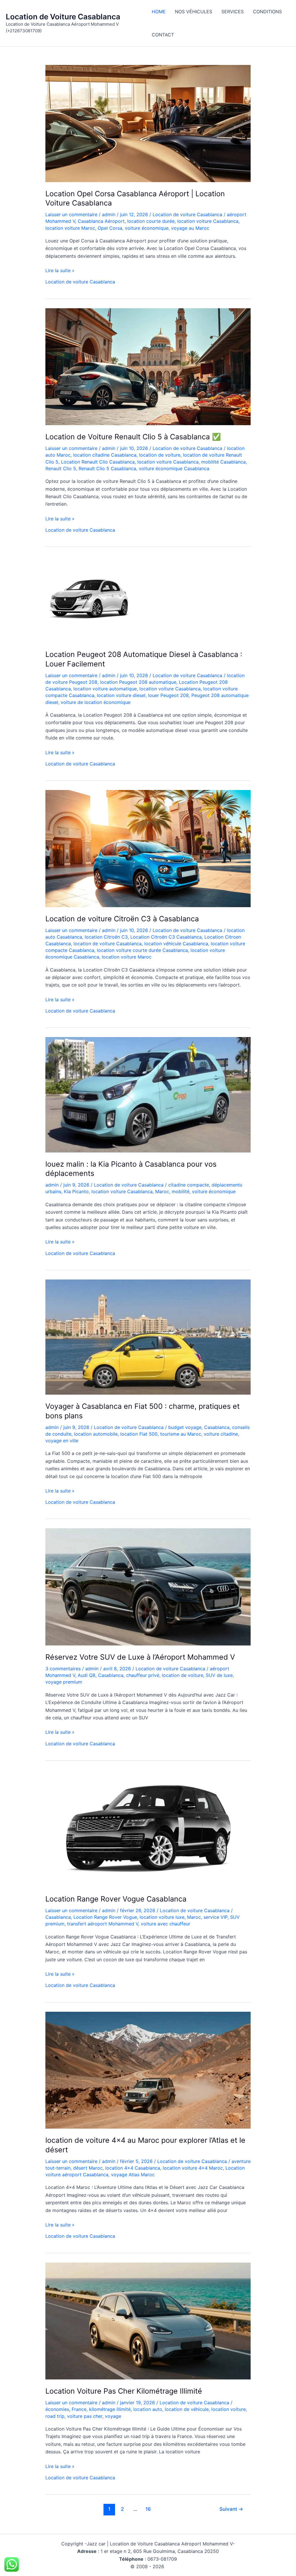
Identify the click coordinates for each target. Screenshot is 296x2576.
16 (148, 2509)
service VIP (215, 1917)
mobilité (181, 1191)
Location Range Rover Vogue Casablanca (116, 1899)
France (79, 2409)
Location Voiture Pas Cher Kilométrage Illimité (124, 2391)
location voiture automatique (105, 689)
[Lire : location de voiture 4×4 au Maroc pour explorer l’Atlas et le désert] (148, 2070)
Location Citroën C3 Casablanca (166, 937)
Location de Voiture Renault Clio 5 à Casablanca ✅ (133, 437)
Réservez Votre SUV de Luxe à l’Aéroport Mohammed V (140, 1657)
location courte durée (151, 221)
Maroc (162, 1191)
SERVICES (233, 12)
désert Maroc (88, 2168)
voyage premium (64, 1682)
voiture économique (147, 228)
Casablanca (217, 1427)
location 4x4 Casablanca (133, 2168)
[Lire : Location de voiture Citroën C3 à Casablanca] (148, 848)
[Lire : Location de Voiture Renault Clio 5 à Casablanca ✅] (148, 366)
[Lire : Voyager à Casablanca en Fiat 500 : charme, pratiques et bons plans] (148, 1337)
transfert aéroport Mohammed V (103, 1924)
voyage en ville (62, 1441)
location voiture (229, 2409)
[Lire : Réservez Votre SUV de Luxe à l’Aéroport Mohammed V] (148, 1587)
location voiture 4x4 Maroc (193, 2168)
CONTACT (163, 35)
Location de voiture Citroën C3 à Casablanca (122, 919)
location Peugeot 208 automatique (138, 682)
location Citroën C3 (106, 937)
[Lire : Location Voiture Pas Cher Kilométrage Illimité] (148, 2321)
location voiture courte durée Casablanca (142, 950)
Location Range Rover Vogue (105, 1917)
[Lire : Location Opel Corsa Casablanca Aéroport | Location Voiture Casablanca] (148, 123)
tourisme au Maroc (181, 1434)
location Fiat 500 (139, 1434)
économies (57, 2409)
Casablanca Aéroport (101, 221)
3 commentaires (63, 1669)
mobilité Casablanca (223, 462)
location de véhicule (187, 2409)
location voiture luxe (162, 1917)
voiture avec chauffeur (165, 1924)
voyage (113, 2416)
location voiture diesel (121, 695)
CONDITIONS (267, 12)
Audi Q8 (87, 1675)
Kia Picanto (76, 1191)
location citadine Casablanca (105, 455)
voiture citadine (221, 1434)
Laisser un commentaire (71, 214)
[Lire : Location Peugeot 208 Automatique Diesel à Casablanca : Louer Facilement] (89, 599)
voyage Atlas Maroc (133, 2175)
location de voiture (160, 455)
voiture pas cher (85, 2416)
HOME (159, 12)
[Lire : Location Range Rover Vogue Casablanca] (148, 1828)
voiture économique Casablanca (174, 468)
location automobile (96, 1434)
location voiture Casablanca (208, 221)
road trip (55, 2416)
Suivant (231, 2509)
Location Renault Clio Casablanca (98, 462)
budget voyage (185, 1427)
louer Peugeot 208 (168, 695)
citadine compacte (189, 1185)
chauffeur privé (143, 1675)
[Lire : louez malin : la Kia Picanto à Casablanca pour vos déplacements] (148, 1094)
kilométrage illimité (110, 2409)
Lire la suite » (60, 271)
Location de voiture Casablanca (187, 214)
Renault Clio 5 (61, 468)
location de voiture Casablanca (108, 944)
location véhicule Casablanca (176, 944)
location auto (148, 2409)
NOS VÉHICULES (194, 12)
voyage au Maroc (190, 228)
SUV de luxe (219, 1675)
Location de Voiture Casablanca (63, 17)
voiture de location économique (96, 702)
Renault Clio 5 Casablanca (107, 468)
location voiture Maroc (70, 228)
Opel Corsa (110, 228)
